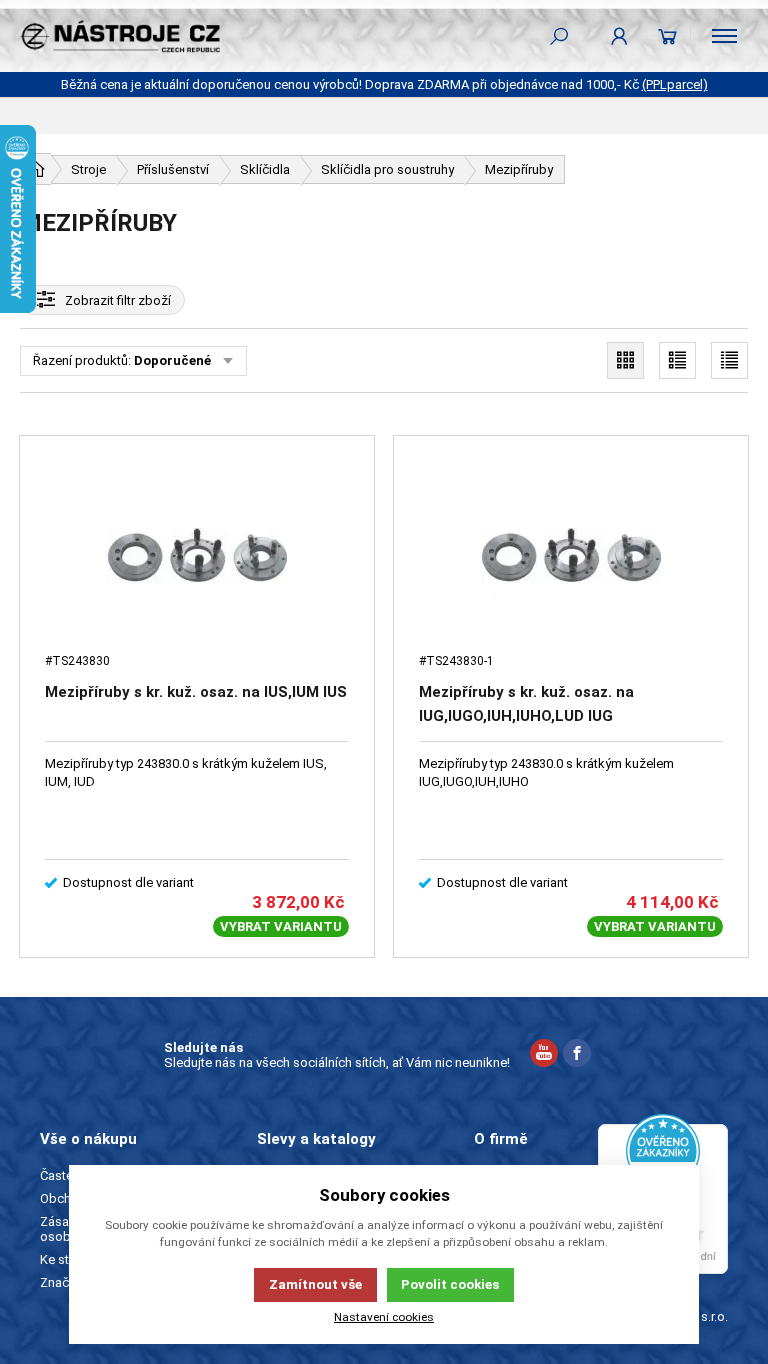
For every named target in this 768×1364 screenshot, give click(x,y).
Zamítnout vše (315, 1284)
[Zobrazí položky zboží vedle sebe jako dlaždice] (625, 360)
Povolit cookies (450, 1284)
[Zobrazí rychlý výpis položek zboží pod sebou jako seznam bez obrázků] (729, 360)
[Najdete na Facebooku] (577, 1055)
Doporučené (172, 360)
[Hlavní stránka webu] (36, 169)
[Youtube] (544, 1055)
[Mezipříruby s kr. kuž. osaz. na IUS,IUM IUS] (197, 555)
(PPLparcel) (675, 84)
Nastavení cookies (384, 1317)
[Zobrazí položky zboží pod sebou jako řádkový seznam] (677, 360)
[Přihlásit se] (619, 36)
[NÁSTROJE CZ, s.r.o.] (120, 36)
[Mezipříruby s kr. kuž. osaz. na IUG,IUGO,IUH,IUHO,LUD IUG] (571, 555)
